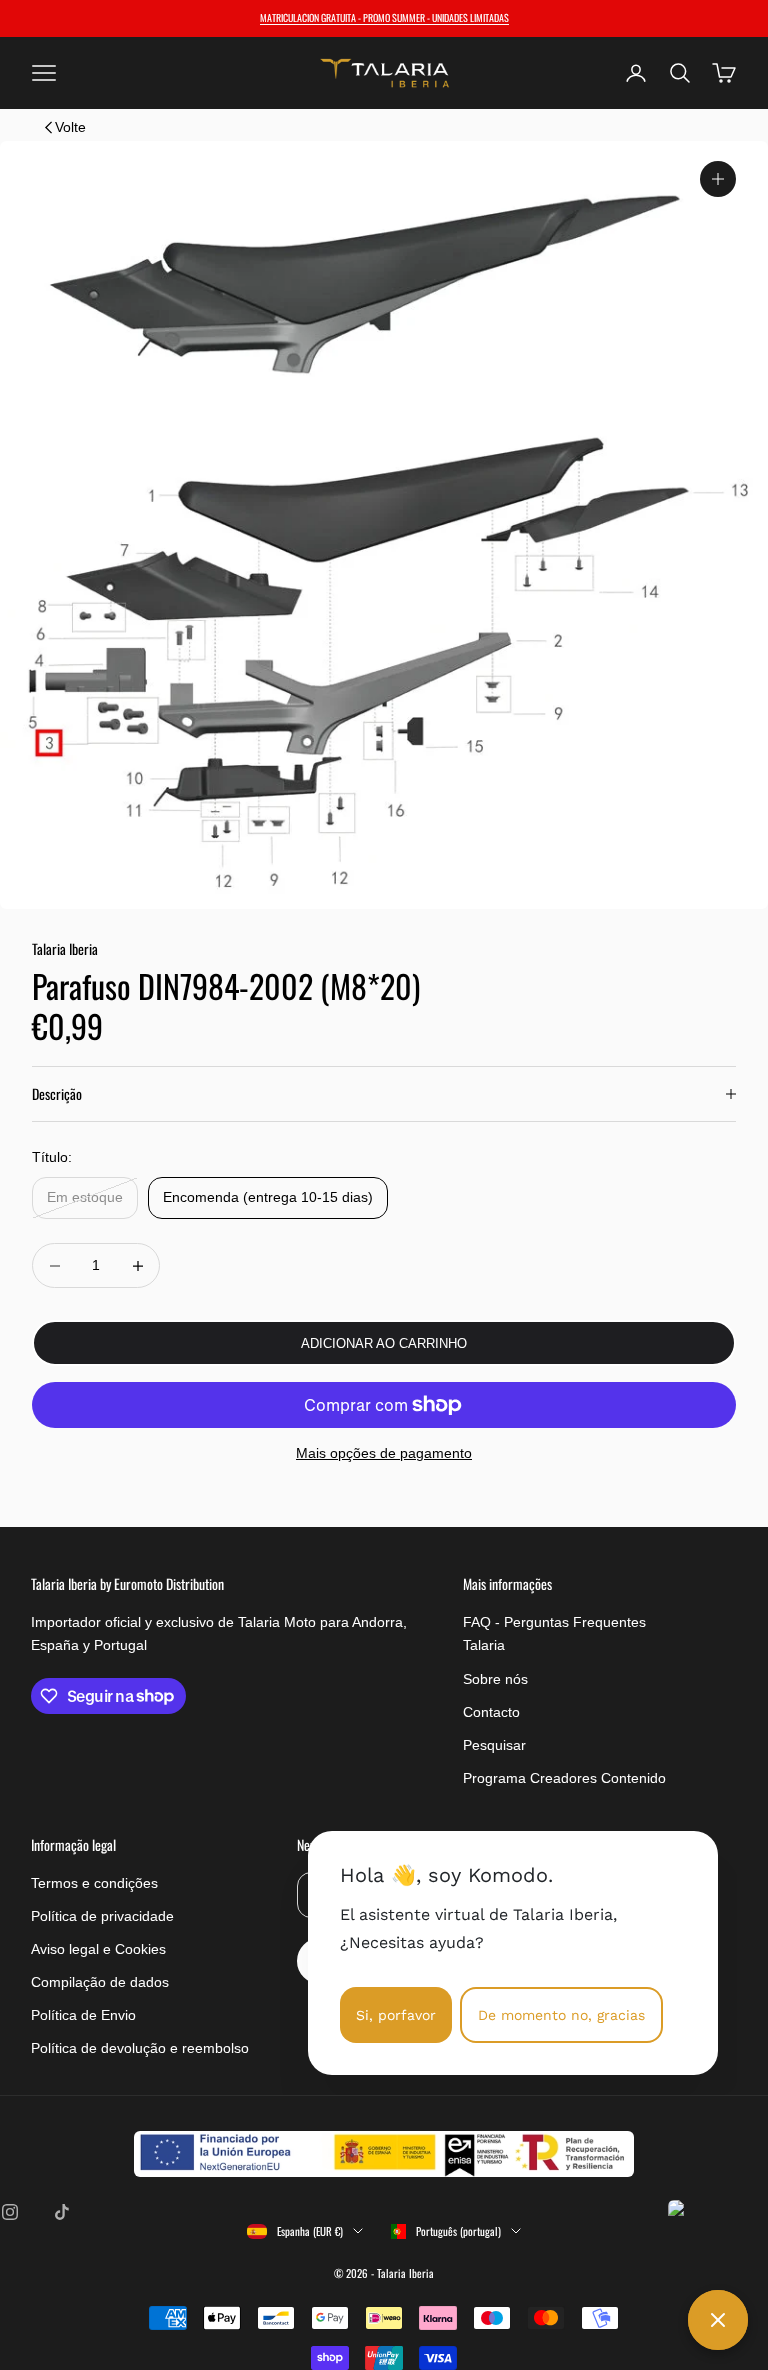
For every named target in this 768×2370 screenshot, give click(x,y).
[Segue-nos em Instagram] (10, 2212)
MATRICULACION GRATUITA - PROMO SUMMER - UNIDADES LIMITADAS (384, 17)
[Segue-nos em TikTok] (62, 2212)
